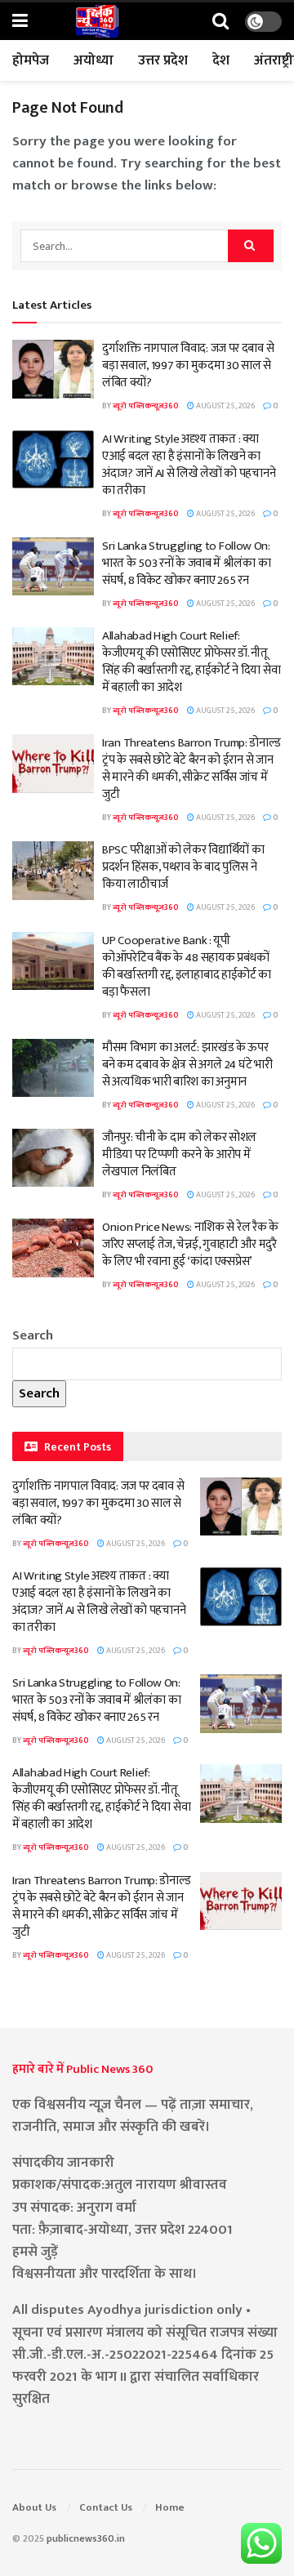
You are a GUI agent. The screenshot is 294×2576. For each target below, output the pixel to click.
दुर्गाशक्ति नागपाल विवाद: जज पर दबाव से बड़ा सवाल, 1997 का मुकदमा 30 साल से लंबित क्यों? (188, 365)
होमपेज (31, 60)
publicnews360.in (86, 2538)
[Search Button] (220, 22)
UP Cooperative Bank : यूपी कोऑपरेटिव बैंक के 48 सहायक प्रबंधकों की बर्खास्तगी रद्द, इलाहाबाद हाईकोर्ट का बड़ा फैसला (187, 966)
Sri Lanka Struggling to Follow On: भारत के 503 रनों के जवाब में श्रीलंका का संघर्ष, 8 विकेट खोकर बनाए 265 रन (186, 563)
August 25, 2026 (225, 406)
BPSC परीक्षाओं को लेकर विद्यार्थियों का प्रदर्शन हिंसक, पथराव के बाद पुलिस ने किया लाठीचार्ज (183, 867)
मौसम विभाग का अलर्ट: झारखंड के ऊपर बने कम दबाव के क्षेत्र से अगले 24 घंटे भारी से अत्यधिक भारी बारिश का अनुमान (187, 1065)
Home (170, 2507)
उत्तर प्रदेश (163, 60)
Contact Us (106, 2507)
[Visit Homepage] (97, 21)
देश (221, 60)
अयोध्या (94, 60)
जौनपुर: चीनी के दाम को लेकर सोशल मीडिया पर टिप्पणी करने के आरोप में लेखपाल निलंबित (179, 1154)
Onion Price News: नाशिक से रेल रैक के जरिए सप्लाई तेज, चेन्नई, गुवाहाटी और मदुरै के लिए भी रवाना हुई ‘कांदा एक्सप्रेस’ (190, 1244)
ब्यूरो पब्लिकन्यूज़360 (146, 406)
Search (33, 1335)
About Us (34, 2507)
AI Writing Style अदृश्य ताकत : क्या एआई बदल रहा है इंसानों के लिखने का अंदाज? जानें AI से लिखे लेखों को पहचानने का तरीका (189, 465)
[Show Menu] (20, 22)
